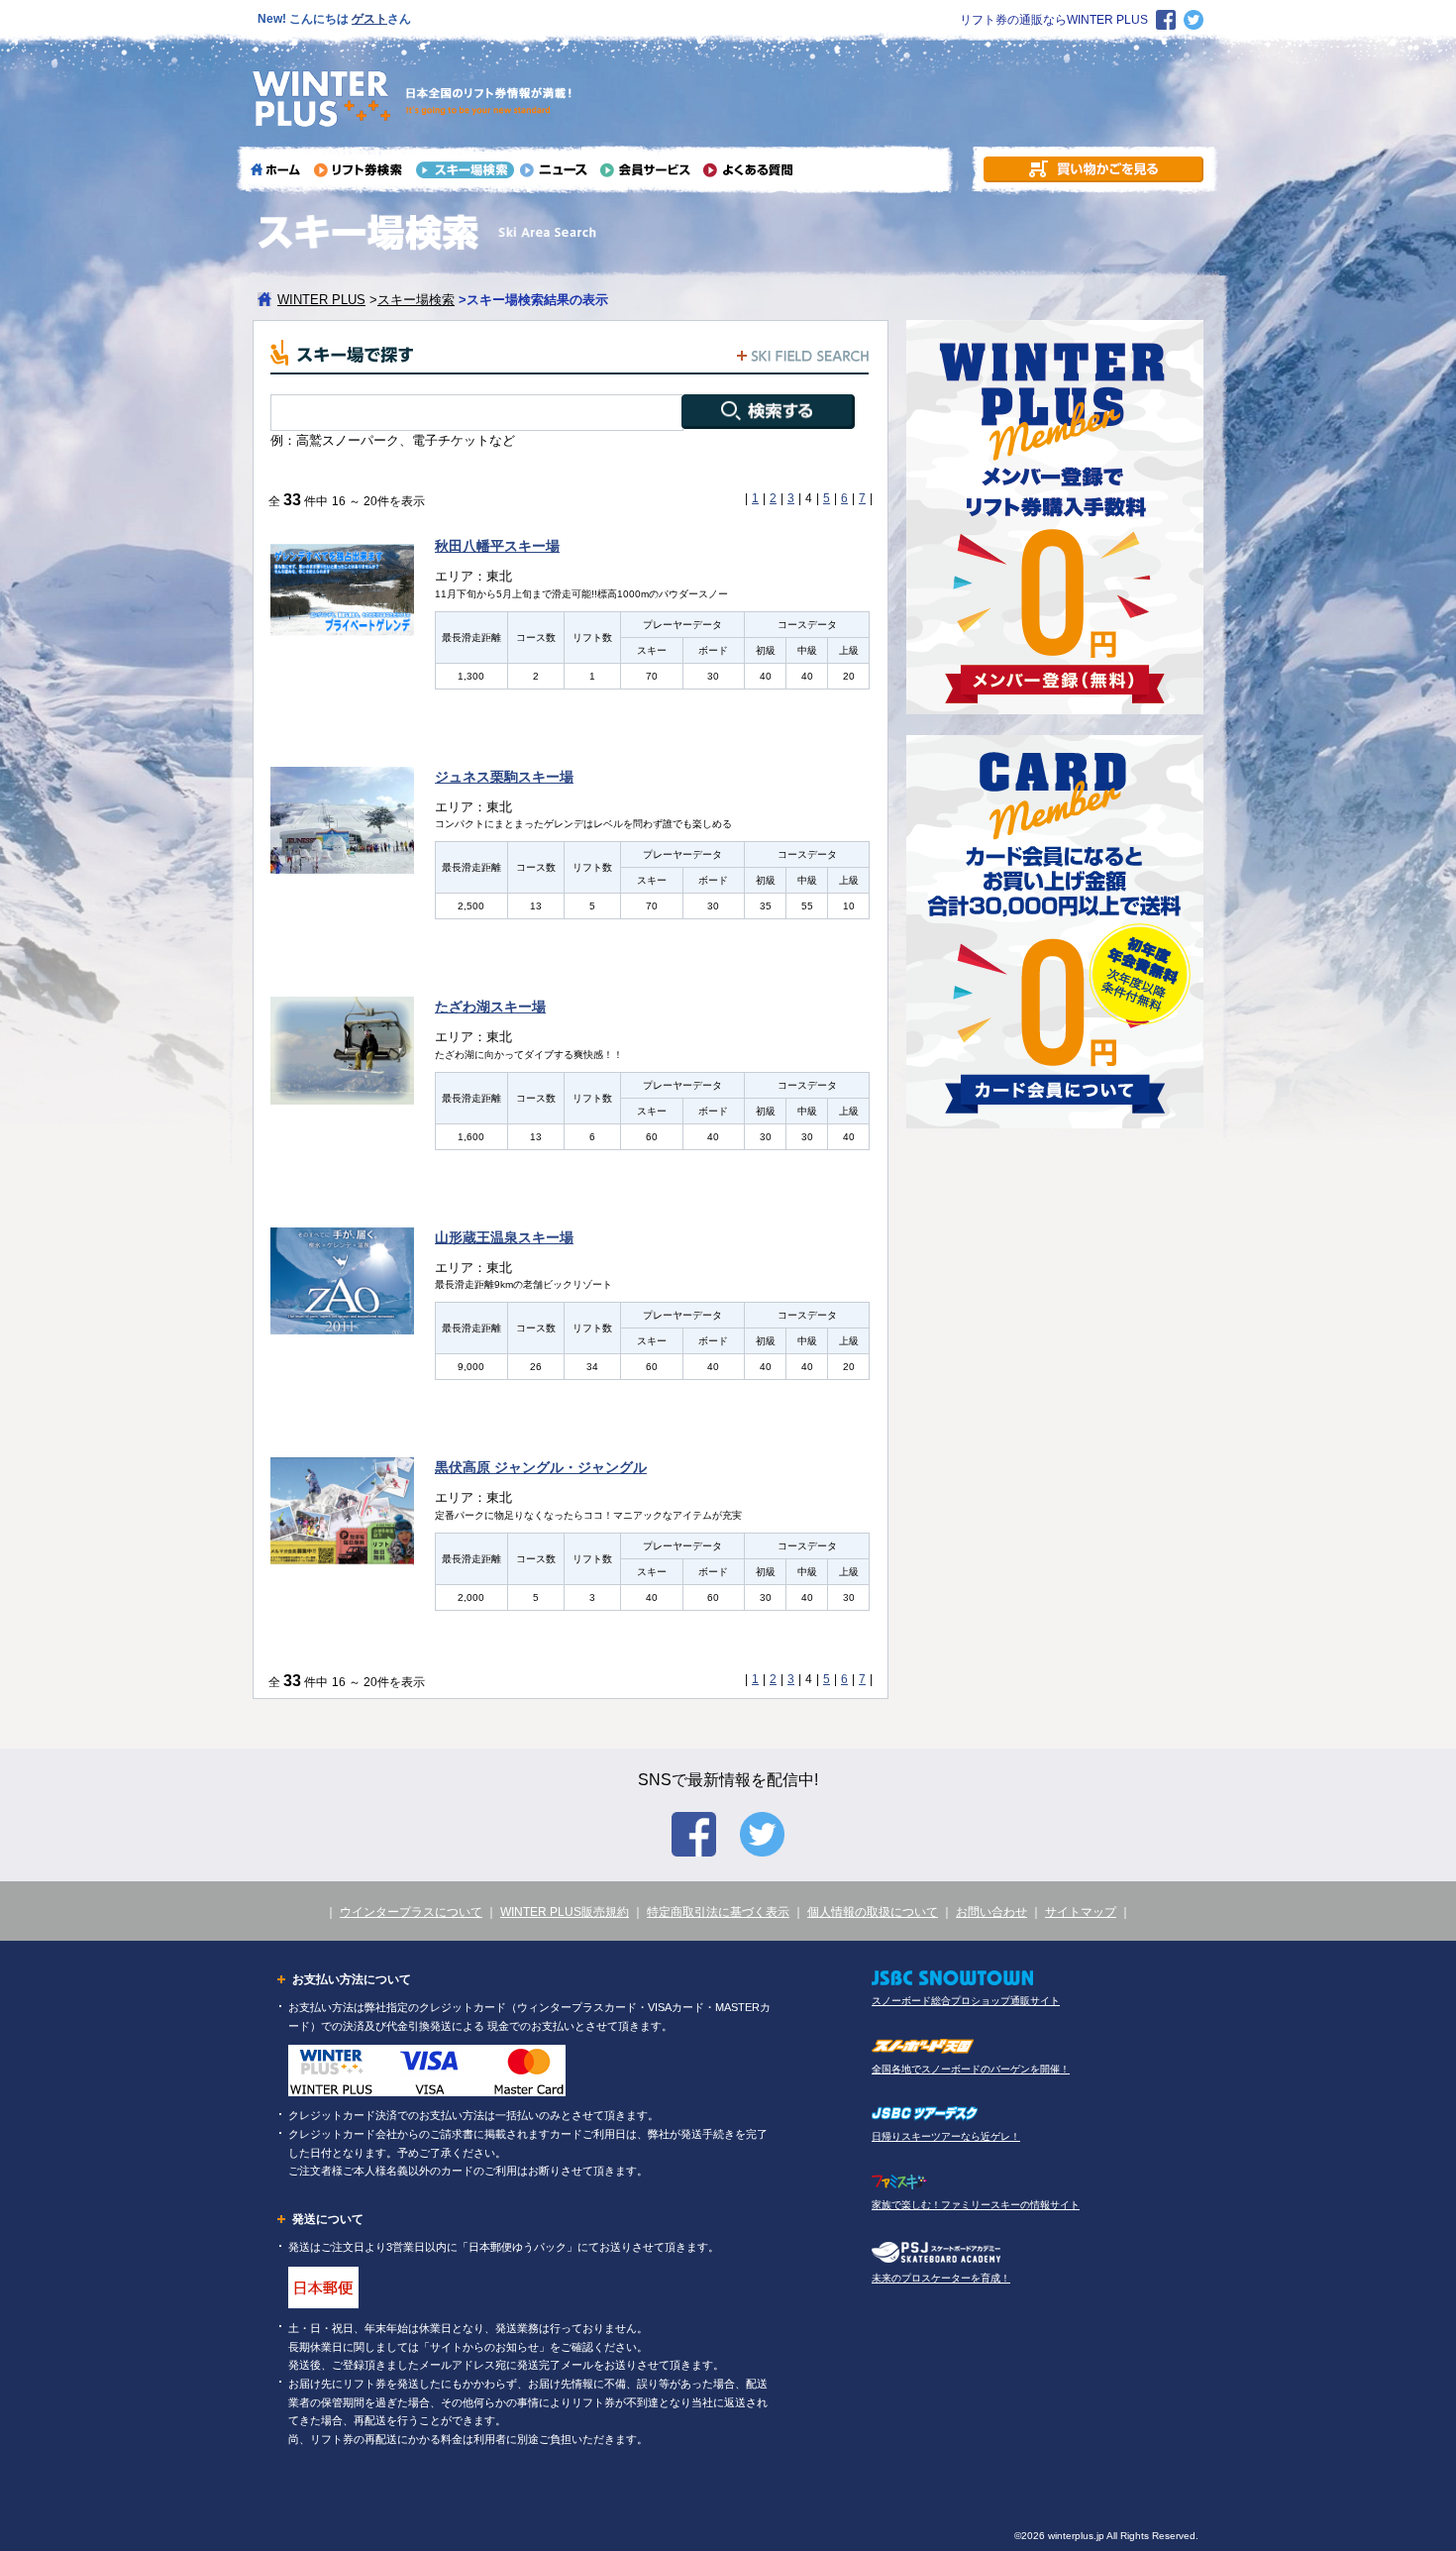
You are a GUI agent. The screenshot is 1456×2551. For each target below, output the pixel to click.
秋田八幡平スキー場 (497, 546)
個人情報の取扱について (873, 1912)
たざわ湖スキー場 (490, 1007)
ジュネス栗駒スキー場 (504, 777)
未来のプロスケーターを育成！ (941, 2278)
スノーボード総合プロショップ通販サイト (966, 2001)
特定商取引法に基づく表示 (718, 1912)
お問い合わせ (991, 1912)
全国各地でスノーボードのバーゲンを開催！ (971, 2069)
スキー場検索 (416, 300)
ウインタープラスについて (411, 1912)
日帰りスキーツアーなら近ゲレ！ (946, 2136)
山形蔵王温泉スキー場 (504, 1237)
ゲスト (369, 19)
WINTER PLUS (321, 300)
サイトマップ (1081, 1912)
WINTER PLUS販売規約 (565, 1912)
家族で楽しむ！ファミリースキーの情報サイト (976, 2205)
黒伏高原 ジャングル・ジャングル (541, 1467)
